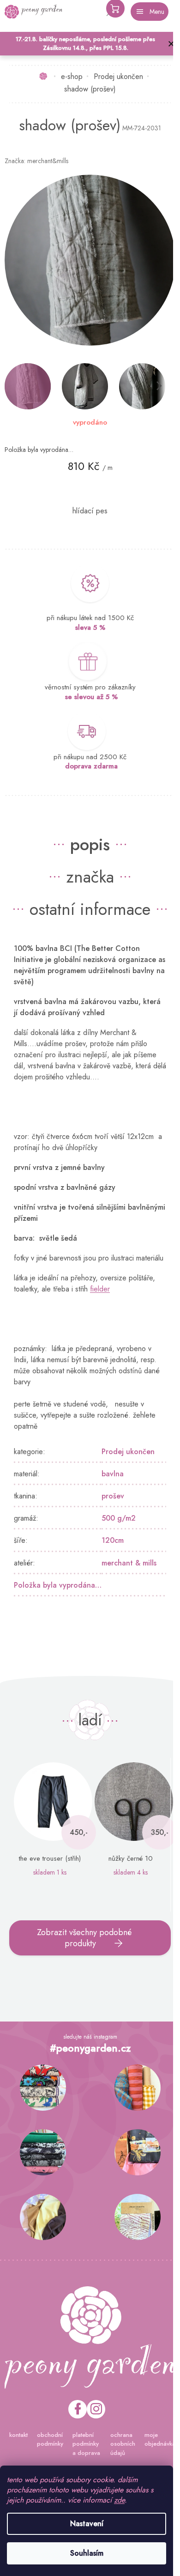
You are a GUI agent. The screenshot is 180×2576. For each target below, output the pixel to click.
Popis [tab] (87, 837)
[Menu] (150, 12)
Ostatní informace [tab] (87, 902)
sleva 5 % (87, 621)
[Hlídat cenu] (87, 504)
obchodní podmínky (48, 2439)
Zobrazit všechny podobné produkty (81, 1942)
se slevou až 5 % (88, 690)
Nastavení (87, 2524)
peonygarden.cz (92, 2409)
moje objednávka (155, 2439)
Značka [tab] (87, 870)
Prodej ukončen (128, 1456)
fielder (100, 1293)
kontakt (16, 2435)
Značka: (36, 161)
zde (119, 2500)
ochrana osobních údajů (118, 2444)
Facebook (74, 2409)
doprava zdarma (88, 759)
